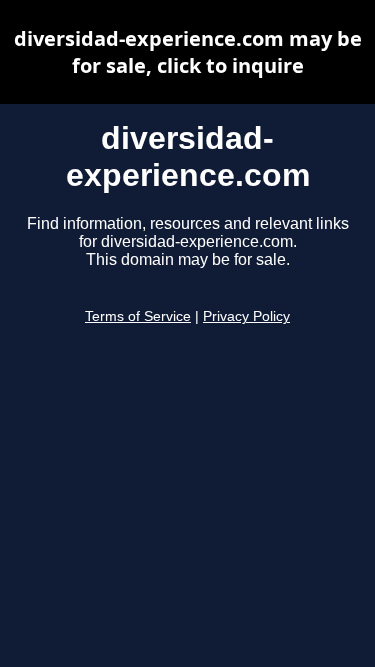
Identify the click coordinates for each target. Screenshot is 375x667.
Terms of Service (138, 316)
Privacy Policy (246, 316)
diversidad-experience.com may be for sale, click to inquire (188, 52)
